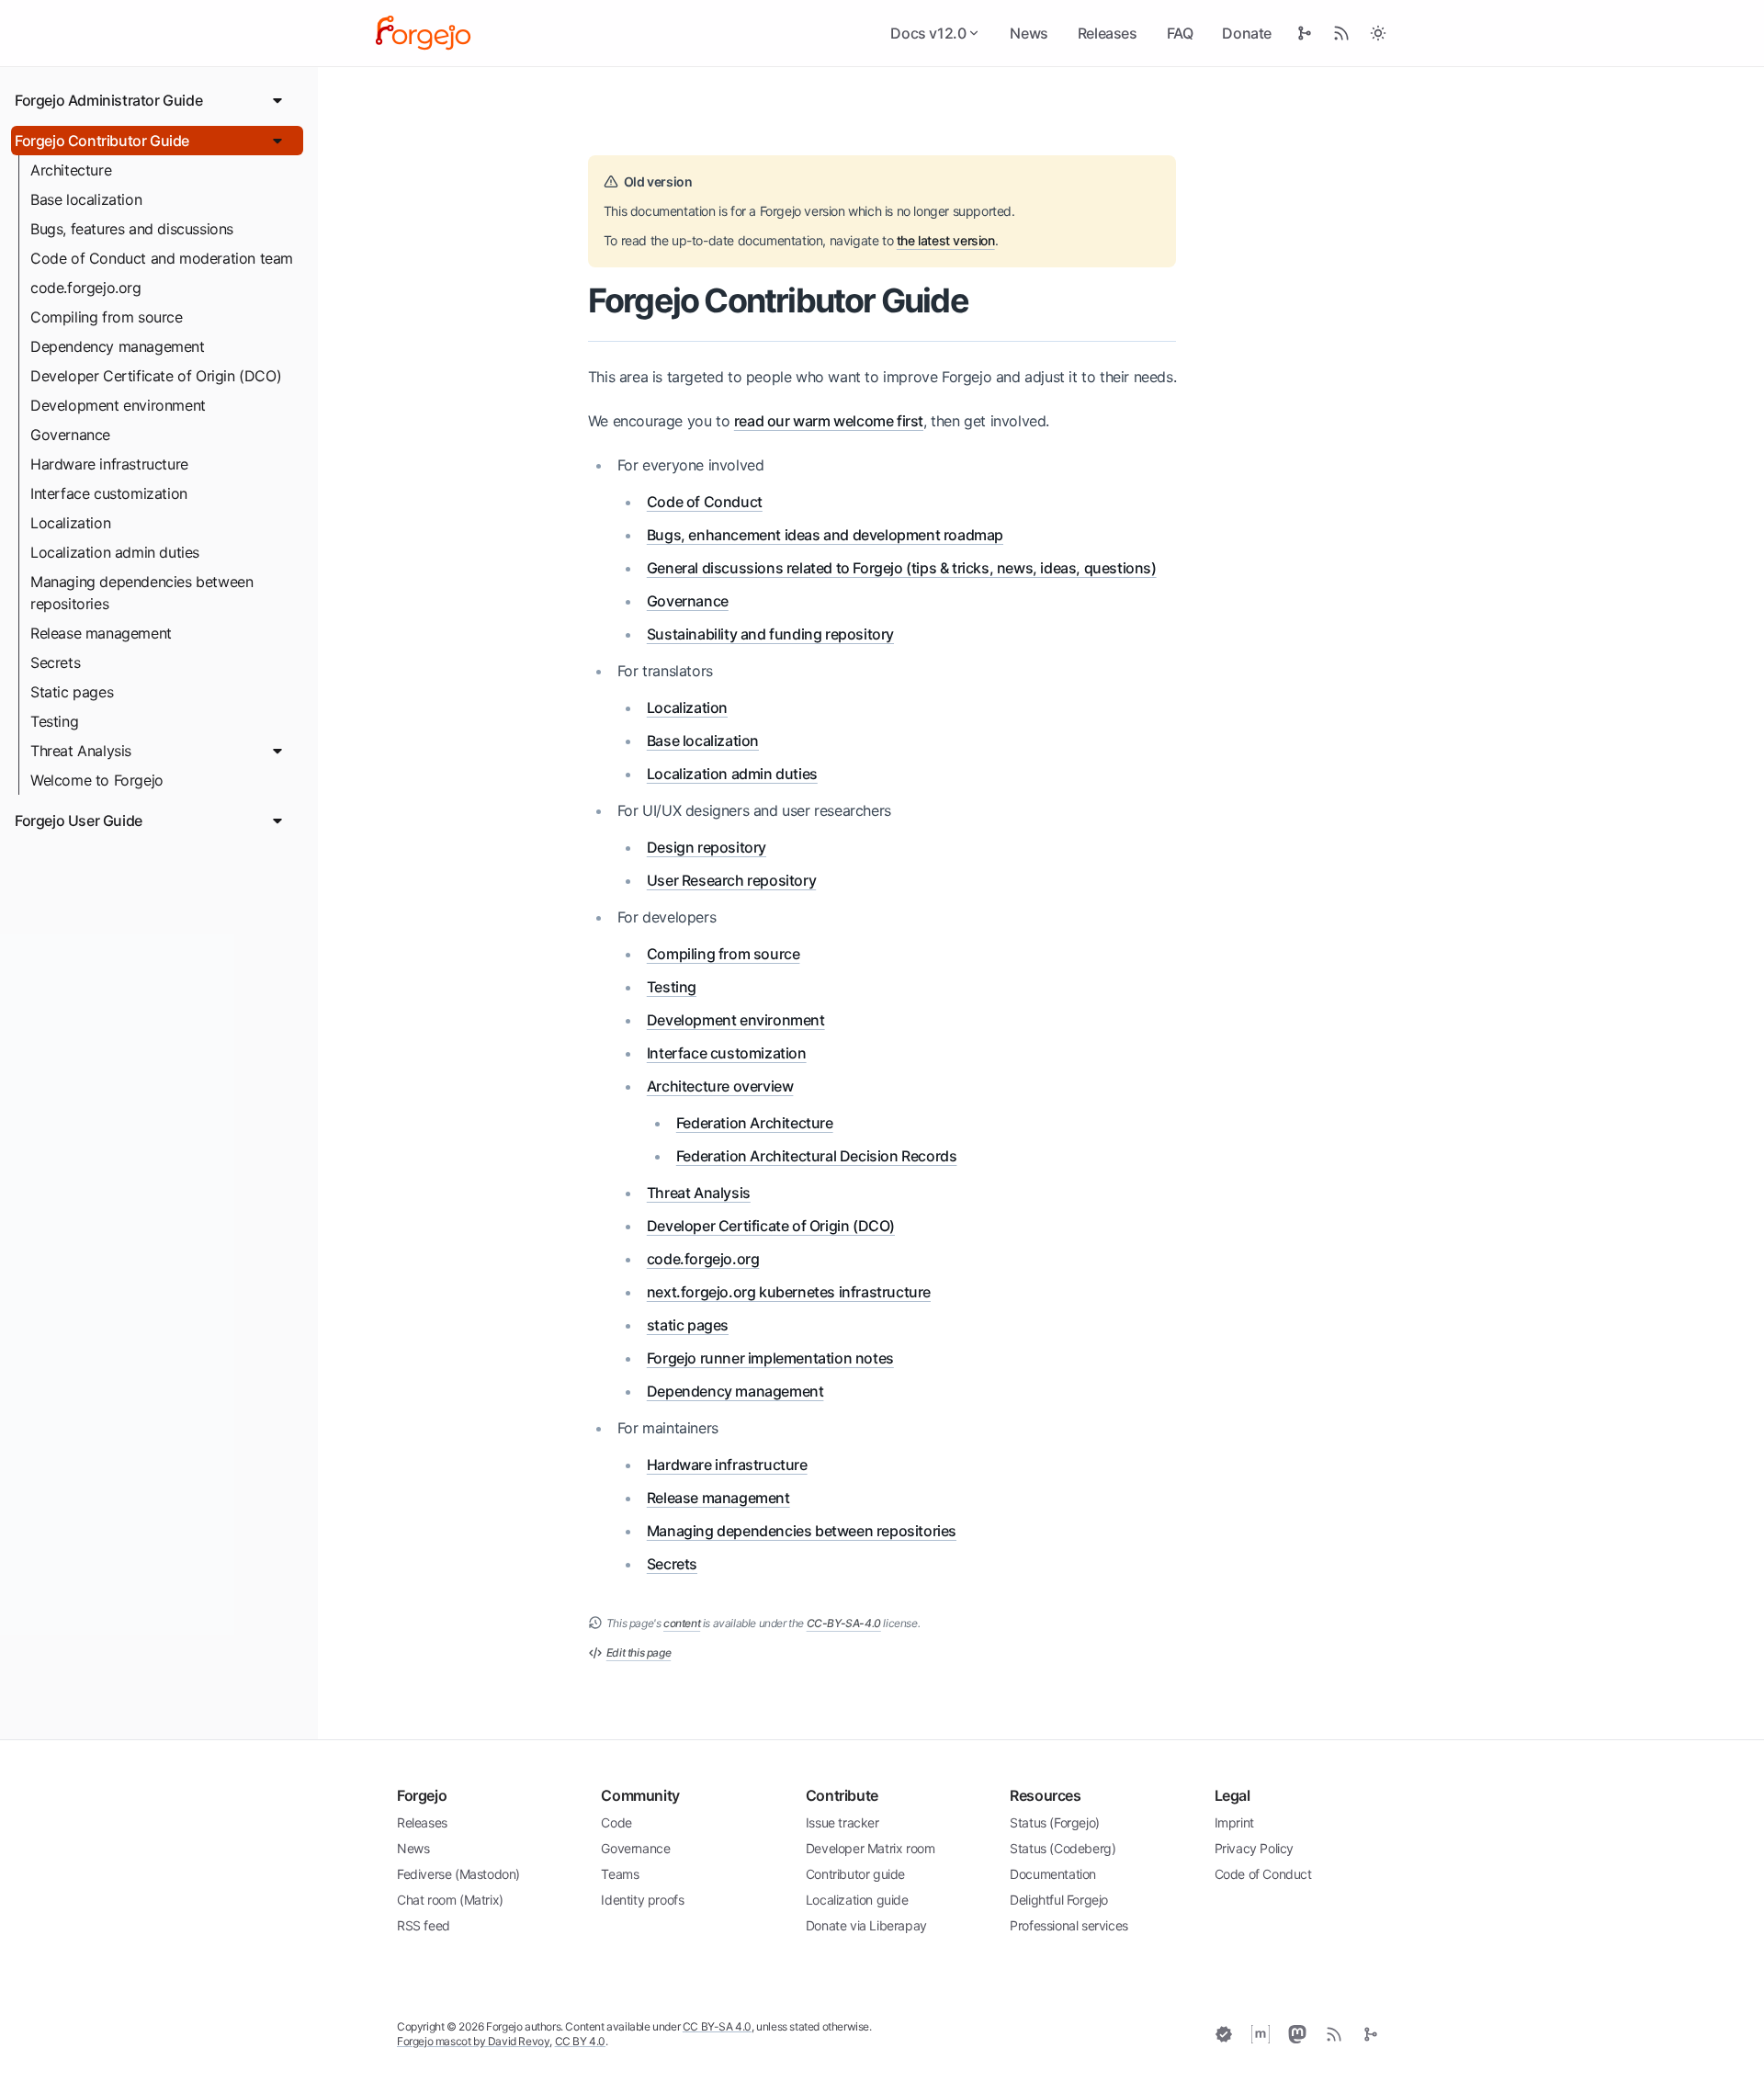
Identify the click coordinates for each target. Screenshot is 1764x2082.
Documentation (1053, 1874)
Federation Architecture (755, 1123)
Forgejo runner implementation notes (770, 1358)
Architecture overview (720, 1086)
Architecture (71, 170)
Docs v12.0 (928, 33)
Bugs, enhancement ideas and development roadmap (825, 535)
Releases (1108, 33)
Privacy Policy (1254, 1848)
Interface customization (109, 493)
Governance (70, 435)
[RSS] (1334, 2034)
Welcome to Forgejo (97, 780)
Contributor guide (855, 1874)
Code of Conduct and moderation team (162, 258)
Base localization (86, 199)
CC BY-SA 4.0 (717, 2026)
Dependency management (118, 346)
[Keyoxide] (1224, 2034)
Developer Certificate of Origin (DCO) (156, 376)
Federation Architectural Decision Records (817, 1156)
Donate (1247, 33)
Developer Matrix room (871, 1848)
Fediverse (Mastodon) (458, 1874)
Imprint (1234, 1822)
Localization (70, 523)
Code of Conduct (705, 502)
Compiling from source (107, 317)
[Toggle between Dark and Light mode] (1378, 33)
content (682, 1623)
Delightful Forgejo (1059, 1900)
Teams (620, 1874)
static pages (688, 1325)
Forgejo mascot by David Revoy (473, 2041)
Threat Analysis (81, 751)
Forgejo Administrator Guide (108, 100)
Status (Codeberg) (1063, 1848)
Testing (54, 721)
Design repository (707, 847)
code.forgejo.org (86, 288)
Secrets (55, 662)
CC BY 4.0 (580, 2041)
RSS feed (424, 1925)
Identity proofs (642, 1900)
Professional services (1069, 1925)
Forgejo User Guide (79, 820)
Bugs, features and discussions (132, 229)
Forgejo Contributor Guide (102, 141)
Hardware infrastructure (109, 464)
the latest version (946, 240)
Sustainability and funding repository (770, 634)
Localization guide (857, 1900)
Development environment (118, 405)
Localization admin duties (115, 552)
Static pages (72, 692)
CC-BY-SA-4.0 (844, 1623)
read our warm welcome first (829, 421)
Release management (101, 633)
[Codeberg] (1371, 2034)
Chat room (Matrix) (450, 1900)
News (1029, 33)
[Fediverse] (1297, 2034)
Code (616, 1822)
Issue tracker (842, 1822)
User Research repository (731, 880)
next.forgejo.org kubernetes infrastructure (789, 1292)
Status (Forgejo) (1055, 1822)
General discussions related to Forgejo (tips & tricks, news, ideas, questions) (902, 568)
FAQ (1180, 33)
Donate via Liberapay (866, 1925)
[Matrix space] (1261, 2034)
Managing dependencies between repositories (141, 593)
